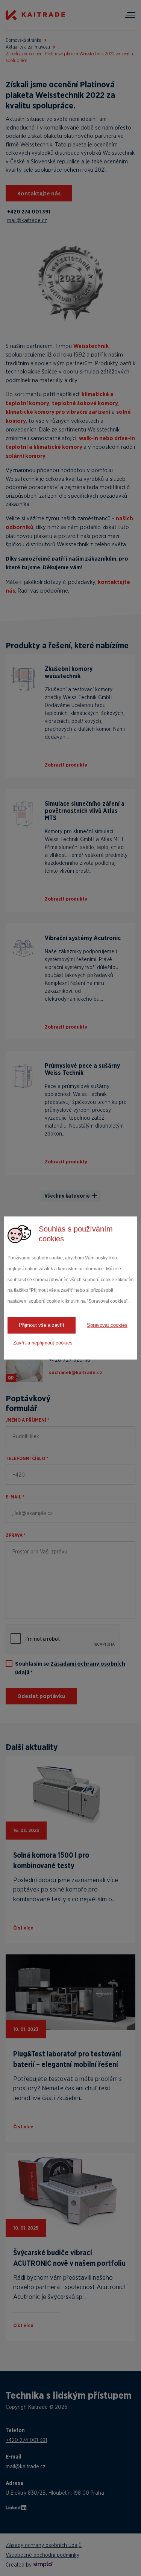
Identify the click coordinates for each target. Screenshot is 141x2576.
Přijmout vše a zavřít (42, 1325)
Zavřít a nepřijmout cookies (43, 1343)
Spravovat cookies (107, 1325)
